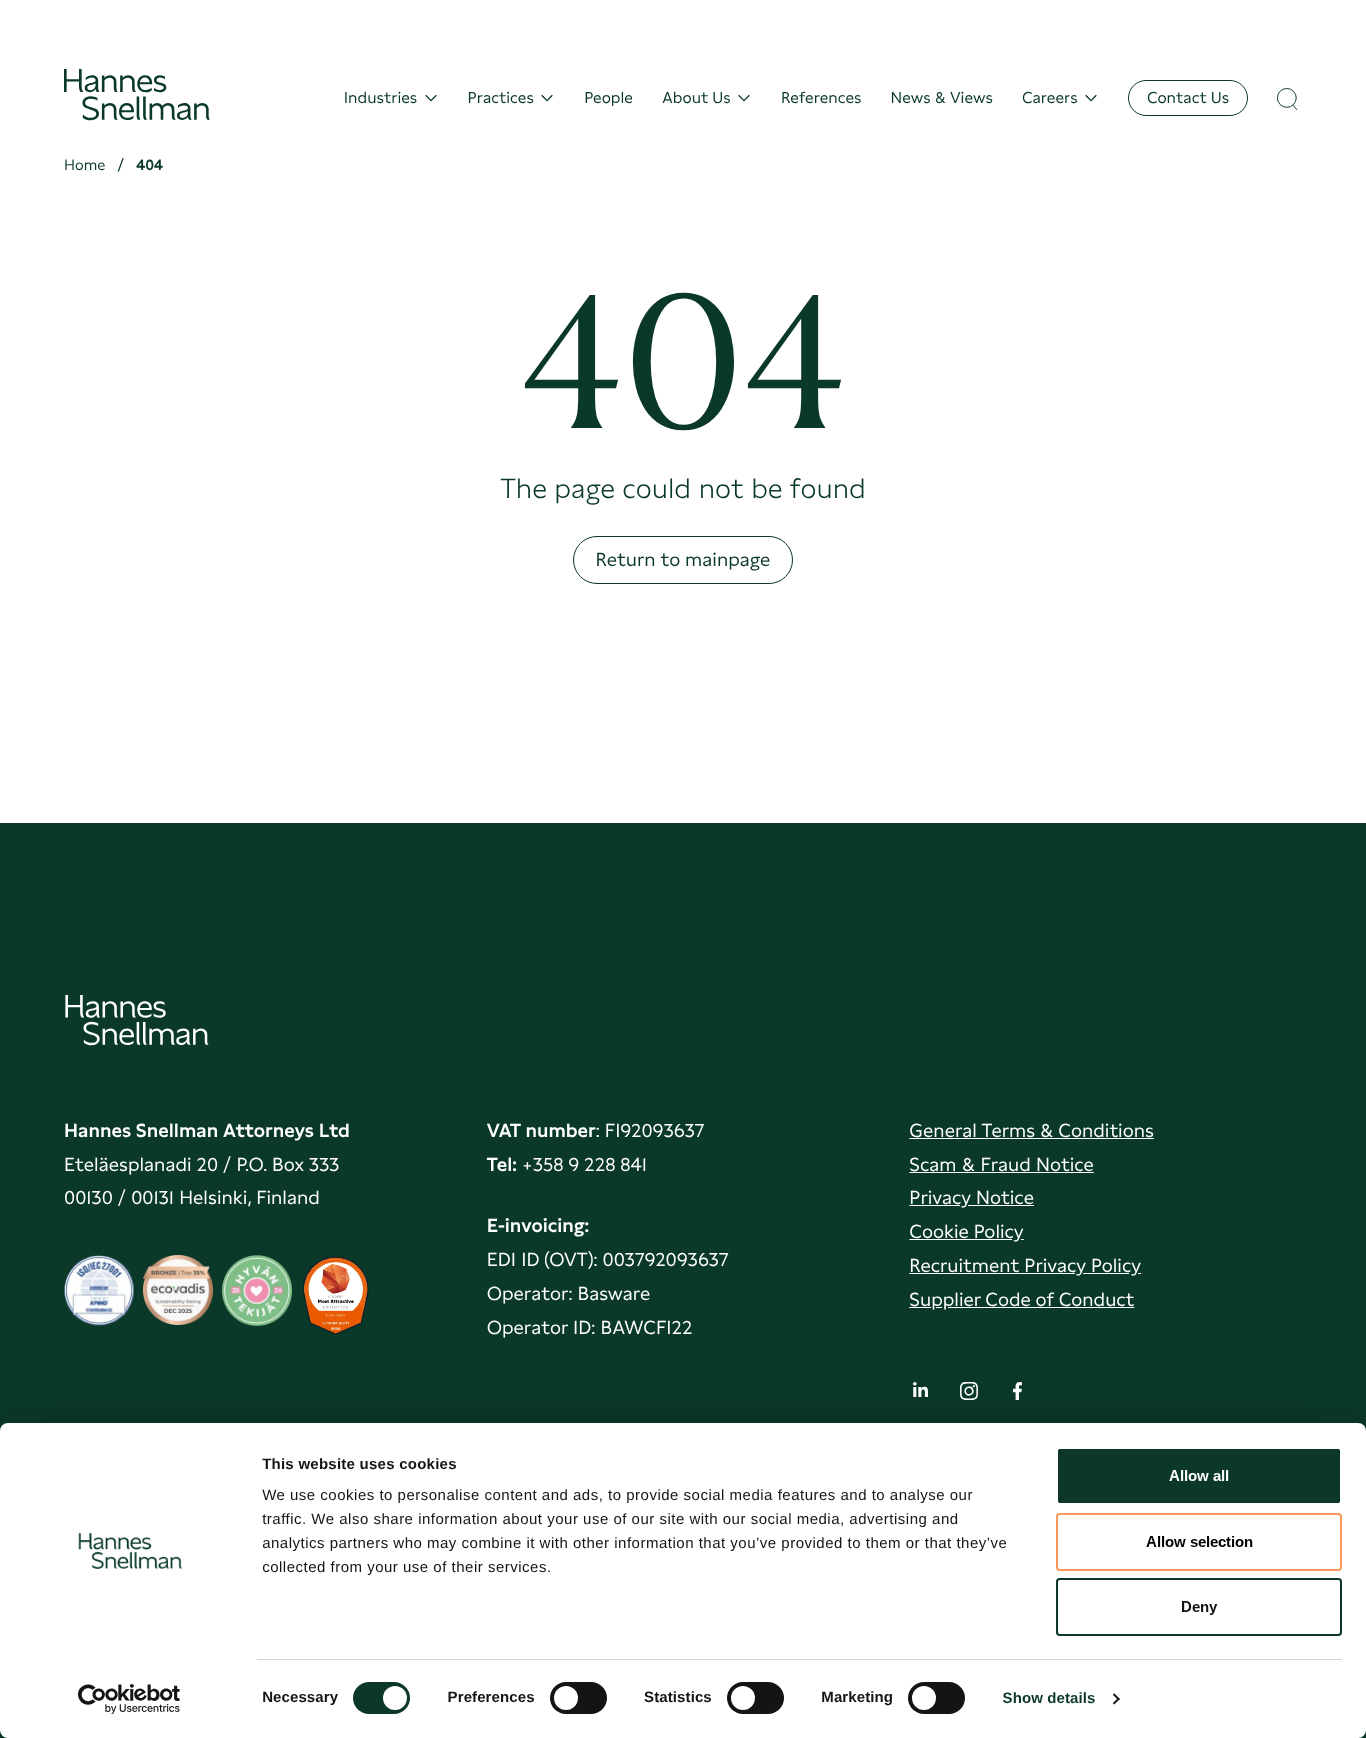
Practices (501, 98)
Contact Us (1188, 97)
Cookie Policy (966, 1231)
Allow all (1199, 1475)
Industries (381, 98)
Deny (1199, 1606)
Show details (1049, 1698)
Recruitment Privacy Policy (1025, 1265)
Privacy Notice (971, 1197)
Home (84, 165)
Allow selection (1199, 1541)
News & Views (942, 98)
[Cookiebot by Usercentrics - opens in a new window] (129, 1699)
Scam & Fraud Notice (1001, 1164)
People (608, 98)
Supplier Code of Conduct (1021, 1299)
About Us (696, 98)
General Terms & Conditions (1031, 1130)
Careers (1050, 98)
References (821, 98)
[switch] (578, 1692)
